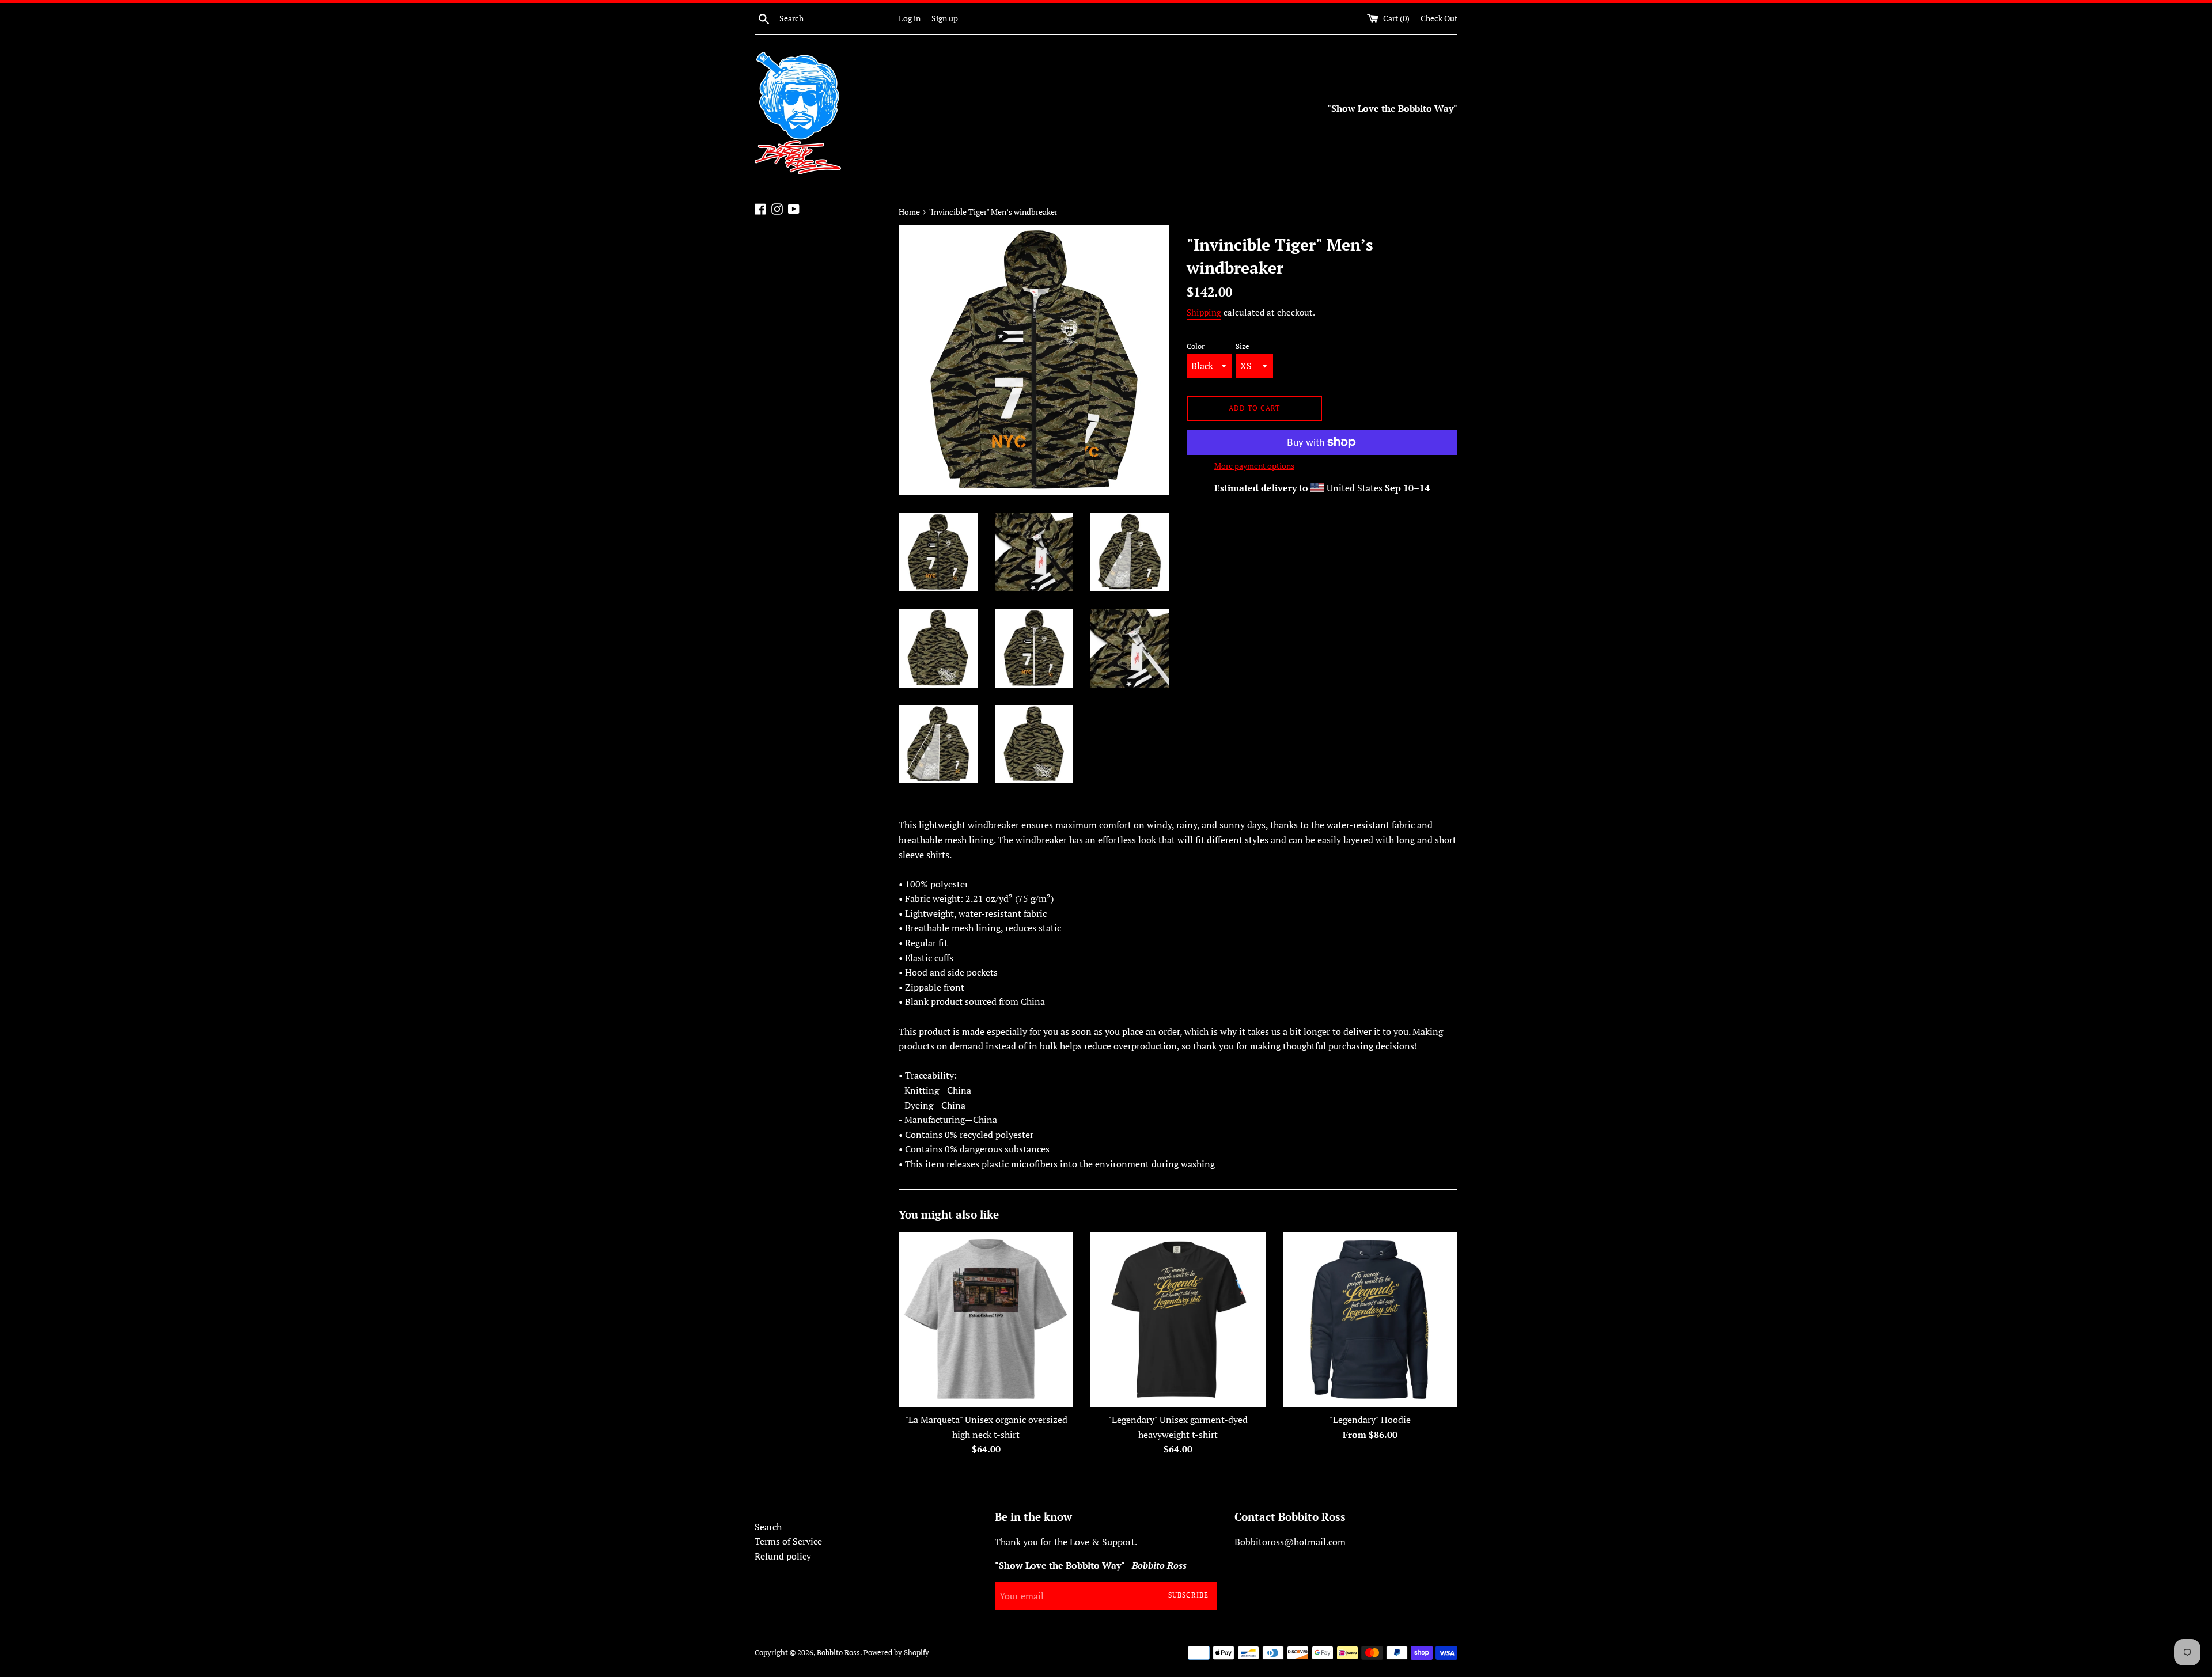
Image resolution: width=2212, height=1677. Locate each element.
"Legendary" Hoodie (1370, 1420)
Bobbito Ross (838, 1653)
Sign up (945, 18)
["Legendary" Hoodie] (1370, 1320)
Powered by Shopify (896, 1653)
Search (768, 1527)
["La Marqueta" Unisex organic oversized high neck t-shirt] (986, 1320)
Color (1196, 346)
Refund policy (783, 1556)
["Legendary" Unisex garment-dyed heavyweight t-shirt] (1178, 1320)
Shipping (1204, 312)
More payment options (1254, 466)
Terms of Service (788, 1541)
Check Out (1439, 18)
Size (1243, 346)
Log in (910, 18)
